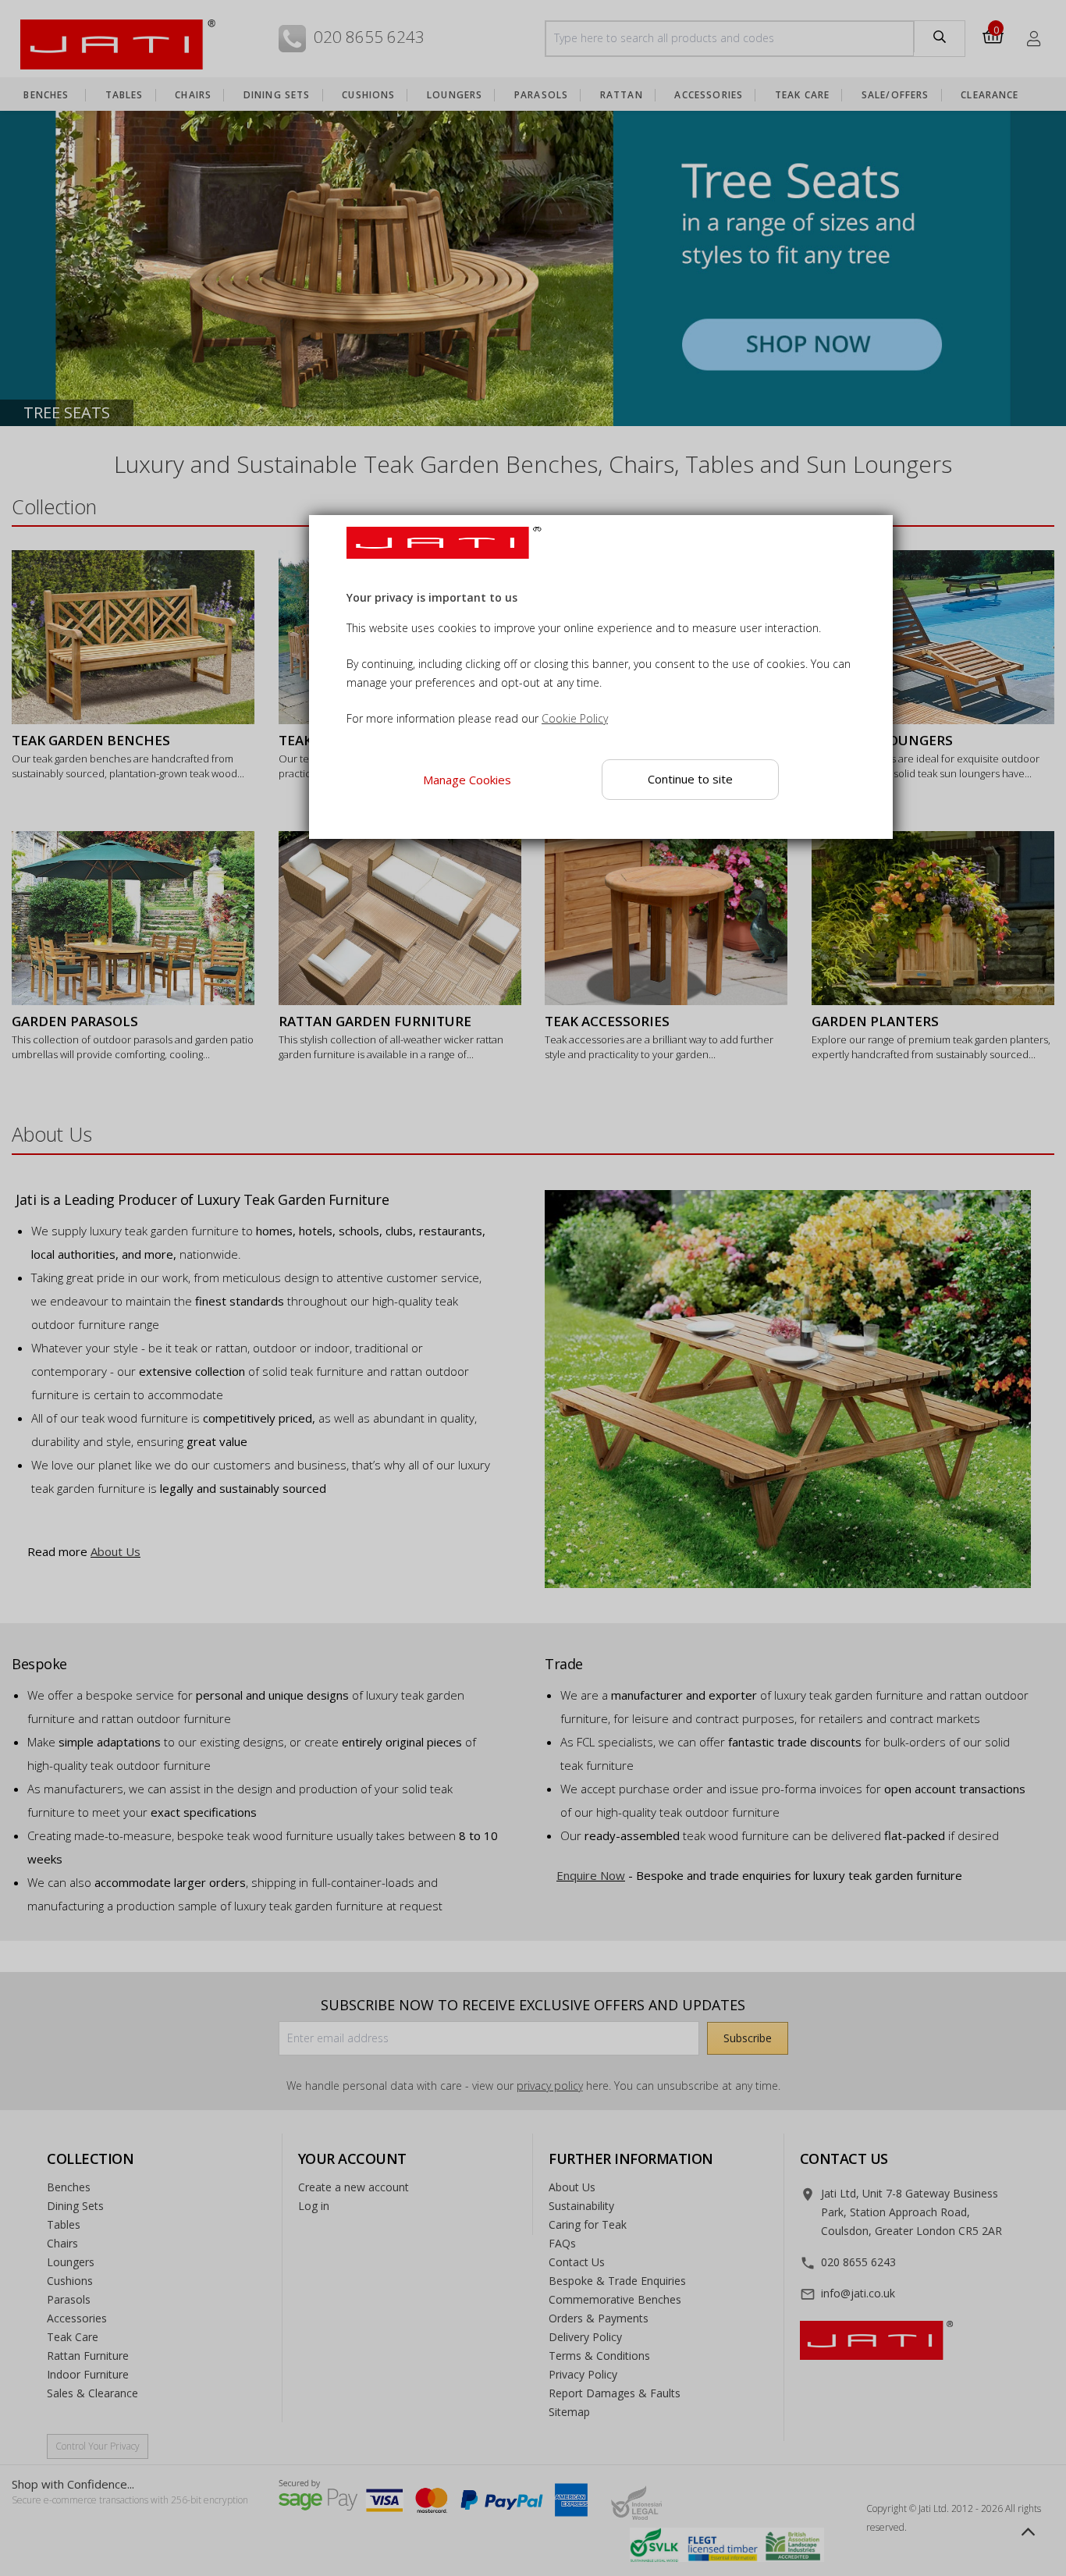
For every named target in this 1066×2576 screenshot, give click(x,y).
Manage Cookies (467, 780)
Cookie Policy (575, 719)
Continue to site (690, 779)
